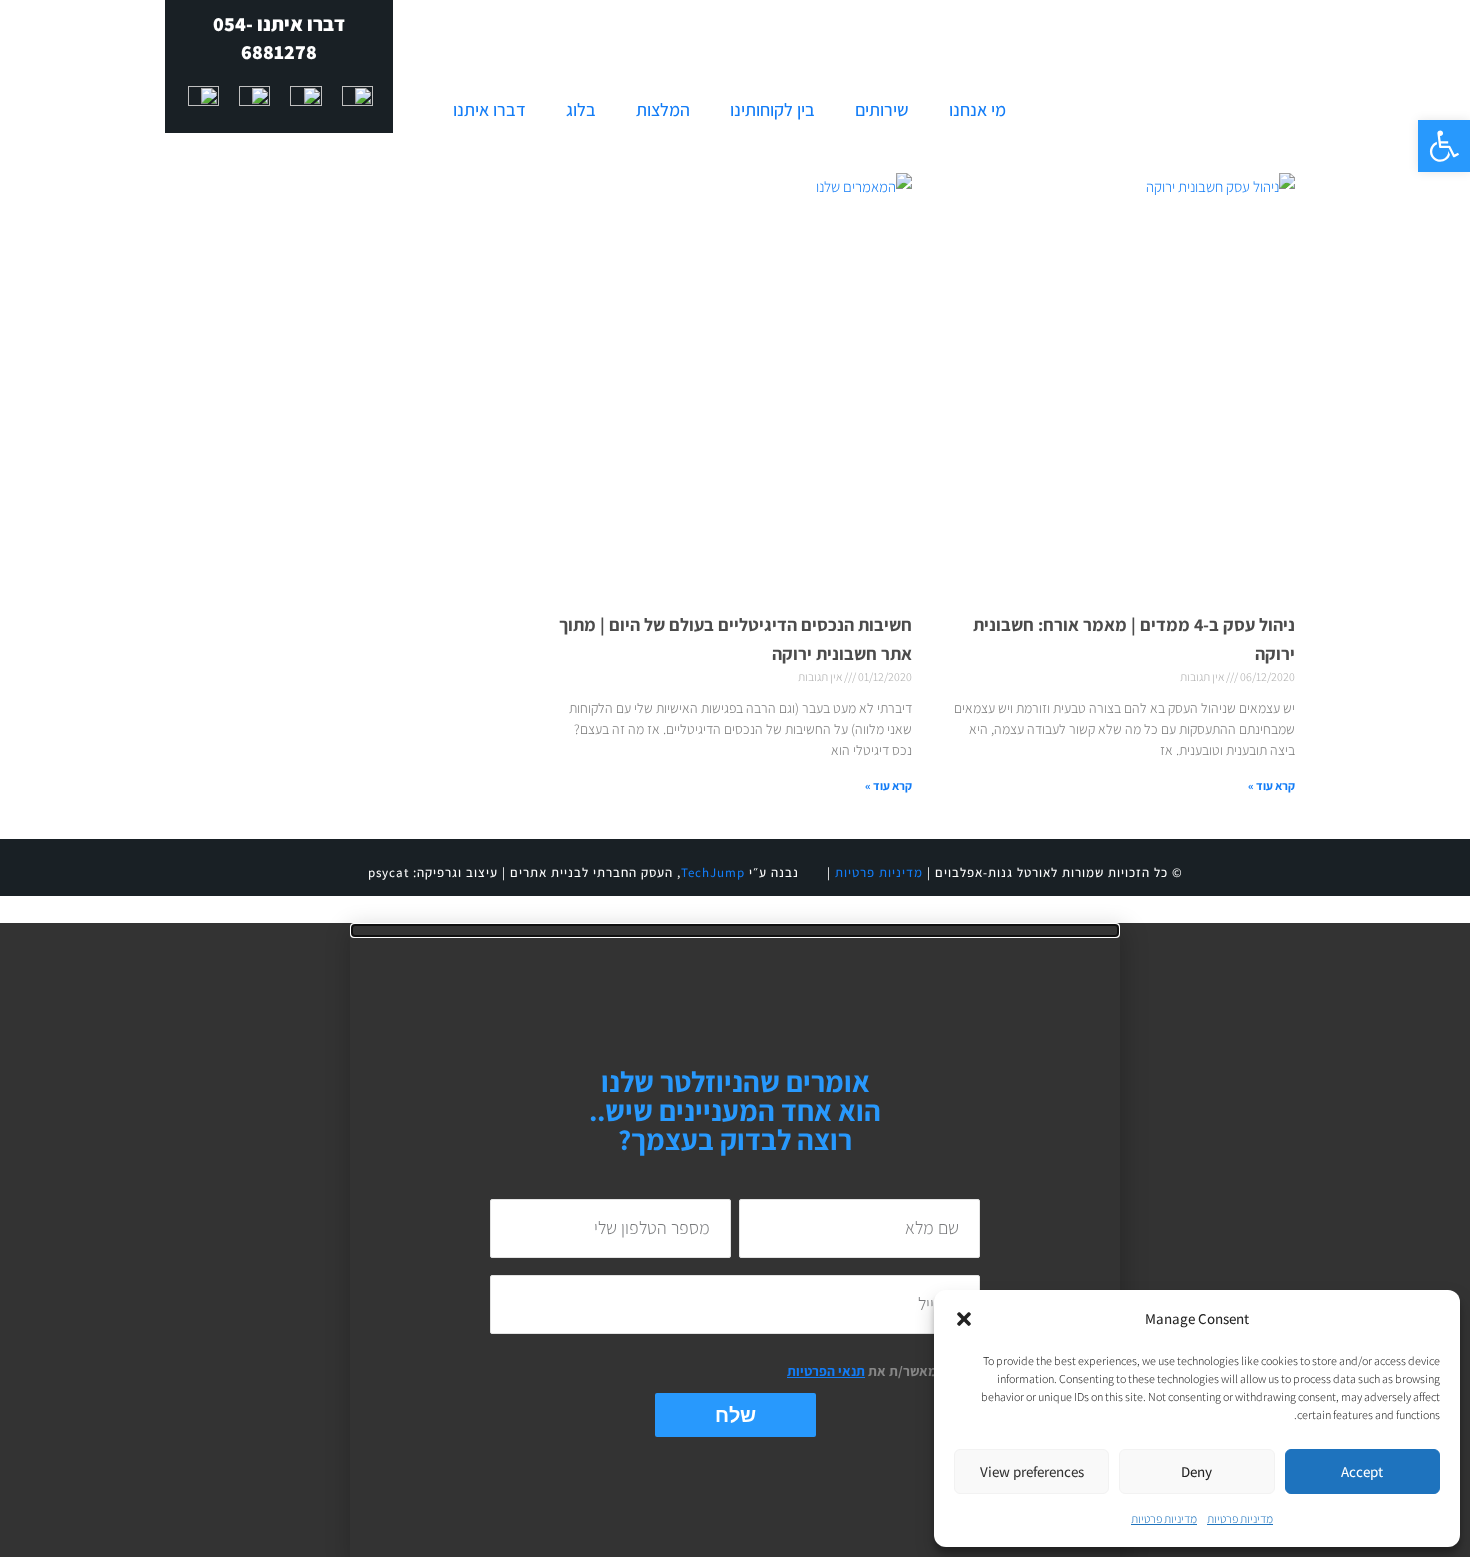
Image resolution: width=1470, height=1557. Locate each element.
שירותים (882, 109)
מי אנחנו (977, 109)
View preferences (1032, 1471)
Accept (1362, 1471)
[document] (735, 1240)
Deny (1196, 1471)
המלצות (663, 109)
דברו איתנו (489, 109)
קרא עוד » (1271, 785)
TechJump (713, 872)
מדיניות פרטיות (1240, 1518)
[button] (1444, 146)
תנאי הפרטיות (826, 1371)
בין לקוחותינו (772, 109)
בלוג (581, 109)
